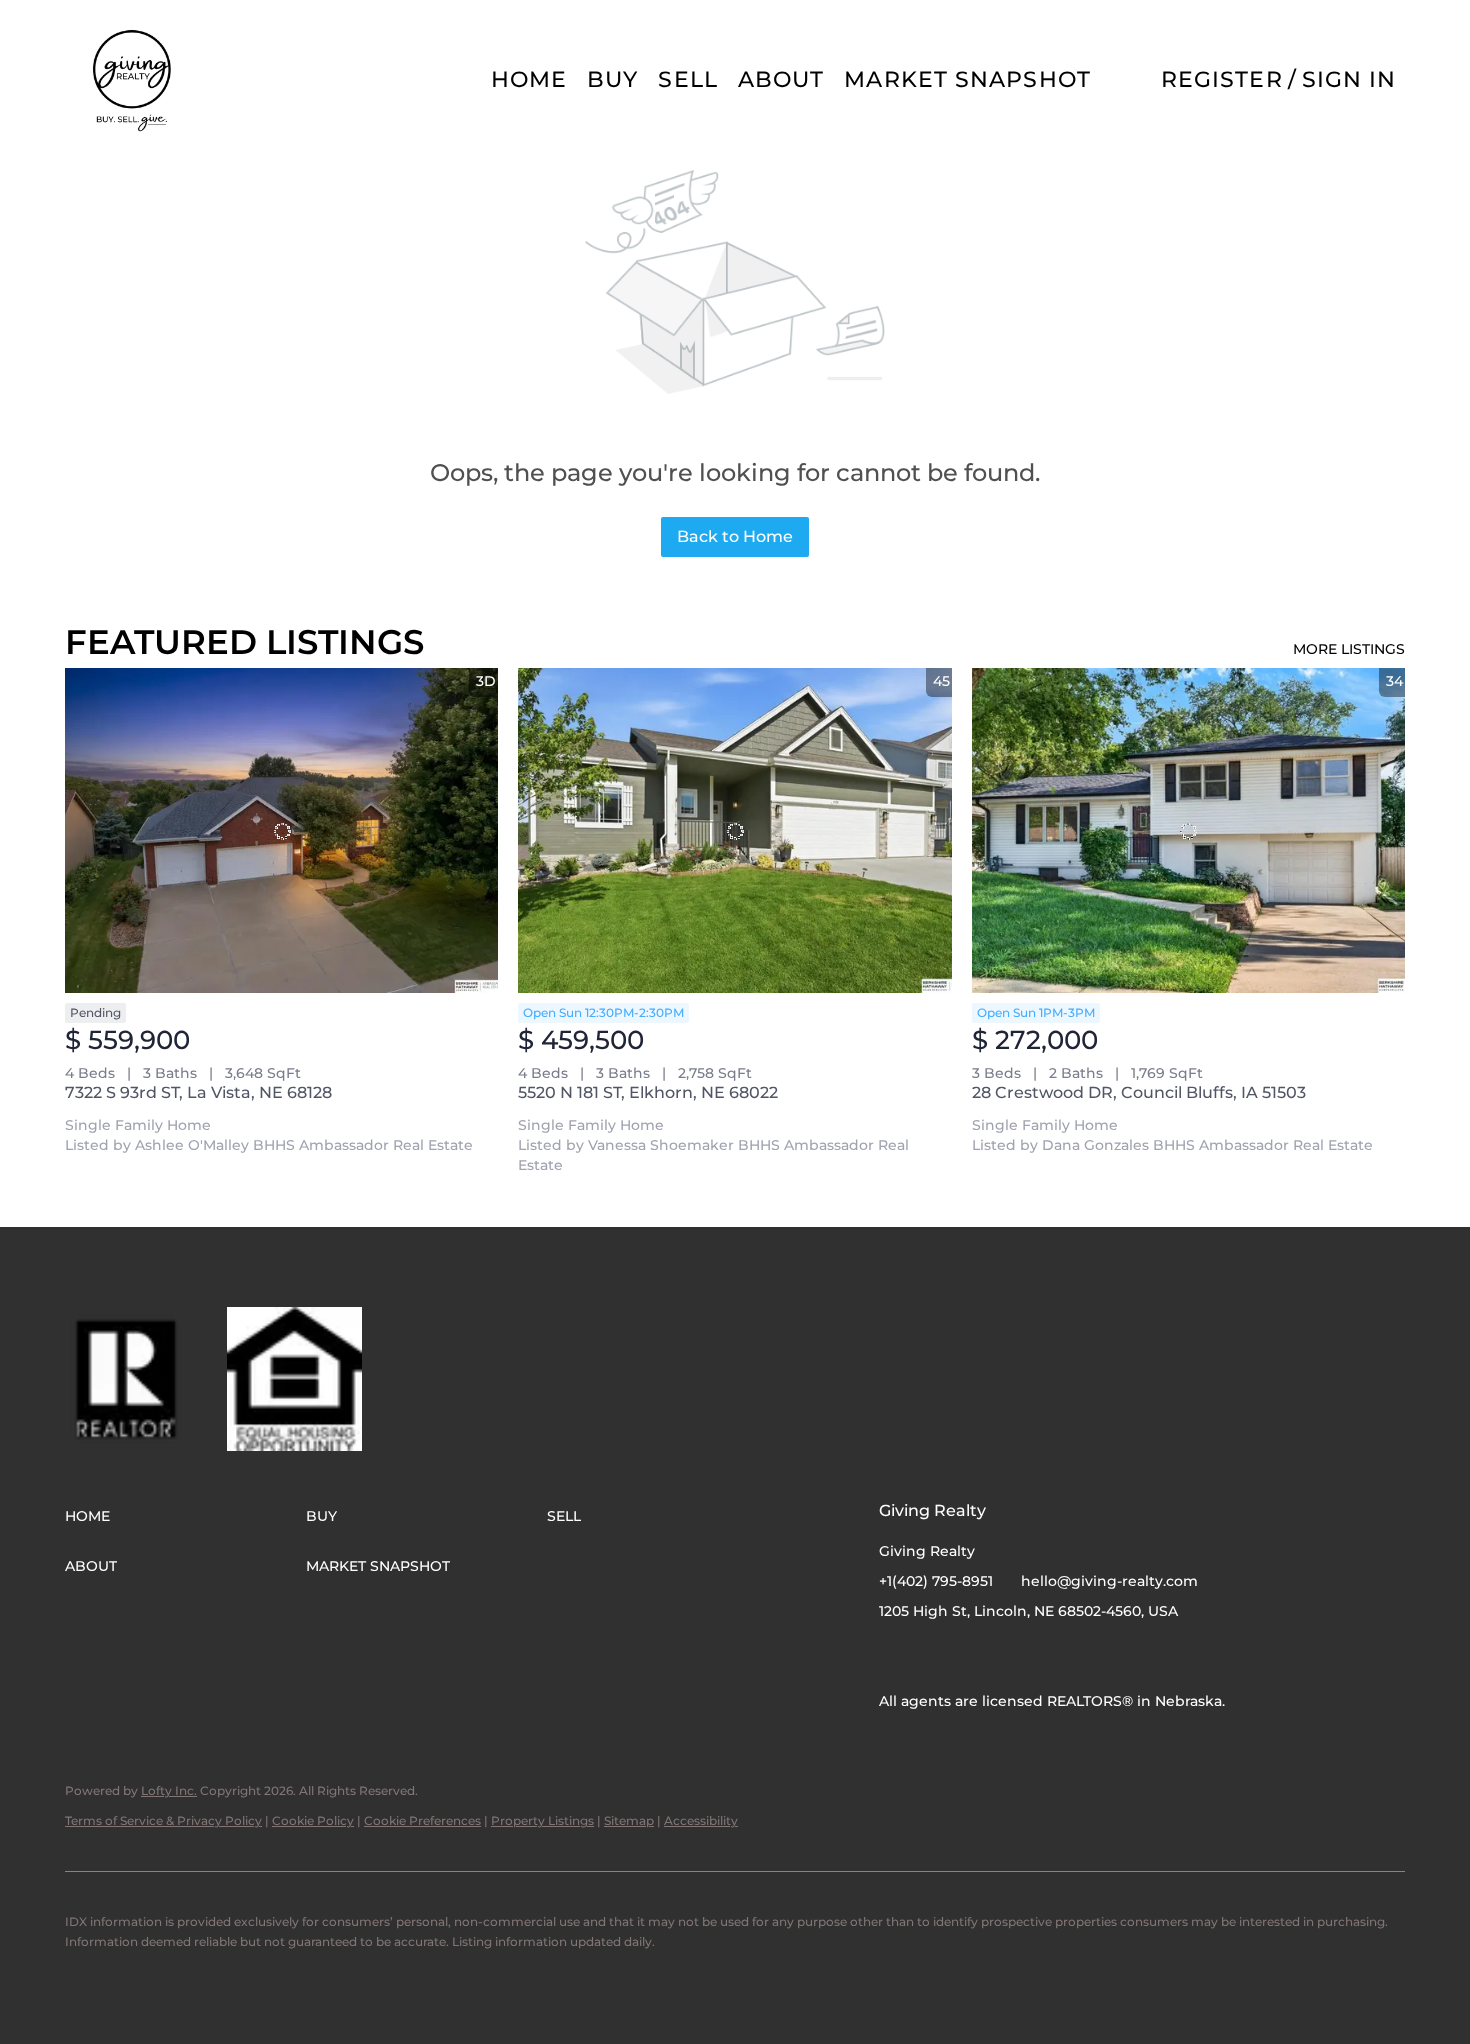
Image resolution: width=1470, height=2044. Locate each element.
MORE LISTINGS (1349, 649)
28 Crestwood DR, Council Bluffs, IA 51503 (1139, 1092)
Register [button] (1222, 79)
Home (529, 79)
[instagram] (934, 1656)
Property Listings (542, 1820)
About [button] (781, 79)
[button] (134, 80)
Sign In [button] (1349, 79)
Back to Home (735, 536)
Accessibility (701, 1820)
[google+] (974, 1656)
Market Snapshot (967, 79)
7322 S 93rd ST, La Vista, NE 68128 (198, 1092)
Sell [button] (687, 79)
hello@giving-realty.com (1109, 1581)
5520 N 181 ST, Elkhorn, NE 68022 (648, 1092)
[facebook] (894, 1656)
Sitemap (629, 1820)
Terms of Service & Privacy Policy (163, 1820)
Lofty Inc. (169, 1790)
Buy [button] (612, 79)
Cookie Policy (313, 1820)
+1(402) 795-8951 (936, 1581)
